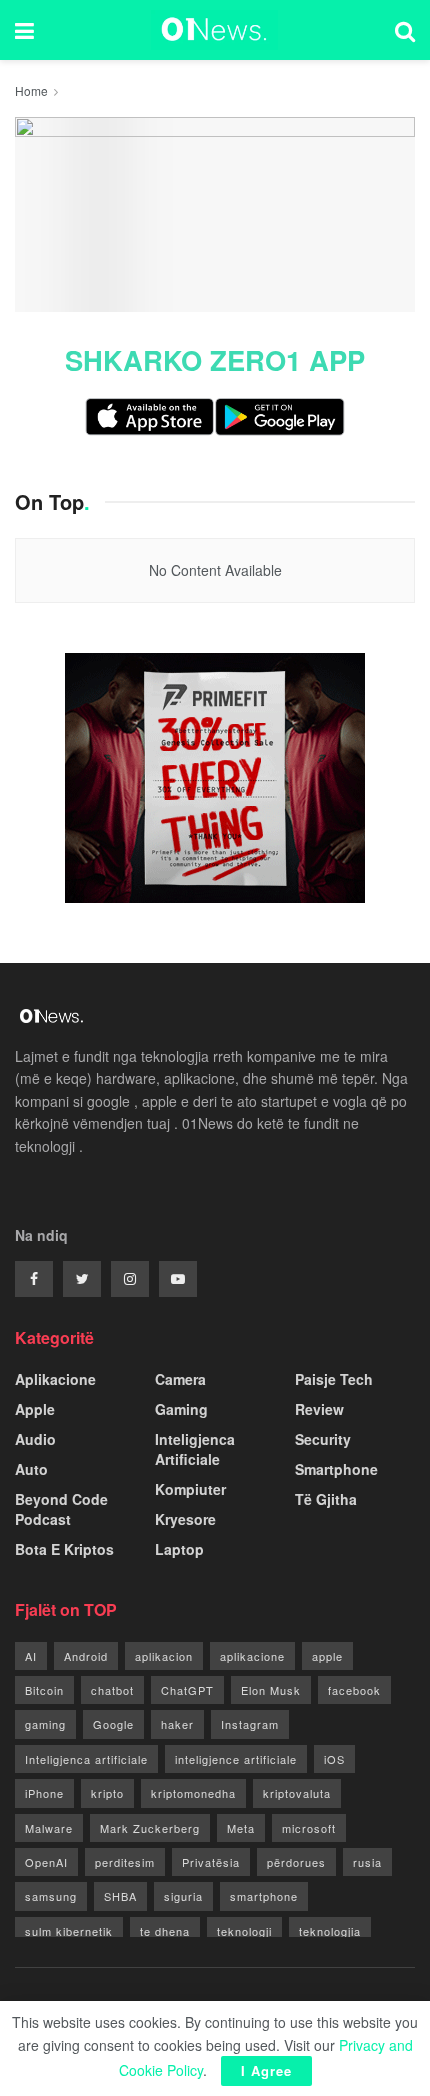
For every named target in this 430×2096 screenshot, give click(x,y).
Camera (180, 1379)
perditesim (125, 1862)
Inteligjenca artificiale (86, 1759)
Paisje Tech (334, 1379)
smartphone (264, 1896)
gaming (45, 1724)
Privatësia (211, 1862)
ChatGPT (187, 1690)
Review (319, 1409)
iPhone (44, 1793)
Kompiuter (190, 1489)
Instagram (250, 1724)
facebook (354, 1690)
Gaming (181, 1409)
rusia (367, 1862)
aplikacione (252, 1656)
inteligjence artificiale (236, 1759)
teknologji (244, 1931)
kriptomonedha (193, 1793)
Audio (35, 1439)
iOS (334, 1759)
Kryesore (185, 1519)
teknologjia (330, 1931)
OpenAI (46, 1862)
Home (31, 90)
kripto (107, 1793)
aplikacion (164, 1656)
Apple (35, 1409)
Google (113, 1724)
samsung (51, 1896)
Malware (49, 1828)
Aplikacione (55, 1379)
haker (177, 1724)
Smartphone (336, 1469)
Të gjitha (326, 1499)
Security (323, 1439)
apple (327, 1656)
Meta (241, 1828)
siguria (183, 1896)
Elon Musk (271, 1690)
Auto (31, 1469)
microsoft (309, 1828)
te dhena (165, 1931)
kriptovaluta (297, 1793)
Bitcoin (44, 1690)
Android (86, 1656)
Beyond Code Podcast (61, 1509)
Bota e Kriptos (64, 1549)
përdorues (296, 1862)
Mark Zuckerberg (150, 1828)
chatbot (112, 1690)
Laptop (179, 1549)
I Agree (266, 2070)
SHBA (120, 1896)
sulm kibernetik (69, 1931)
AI (31, 1656)
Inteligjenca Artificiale (195, 1449)
